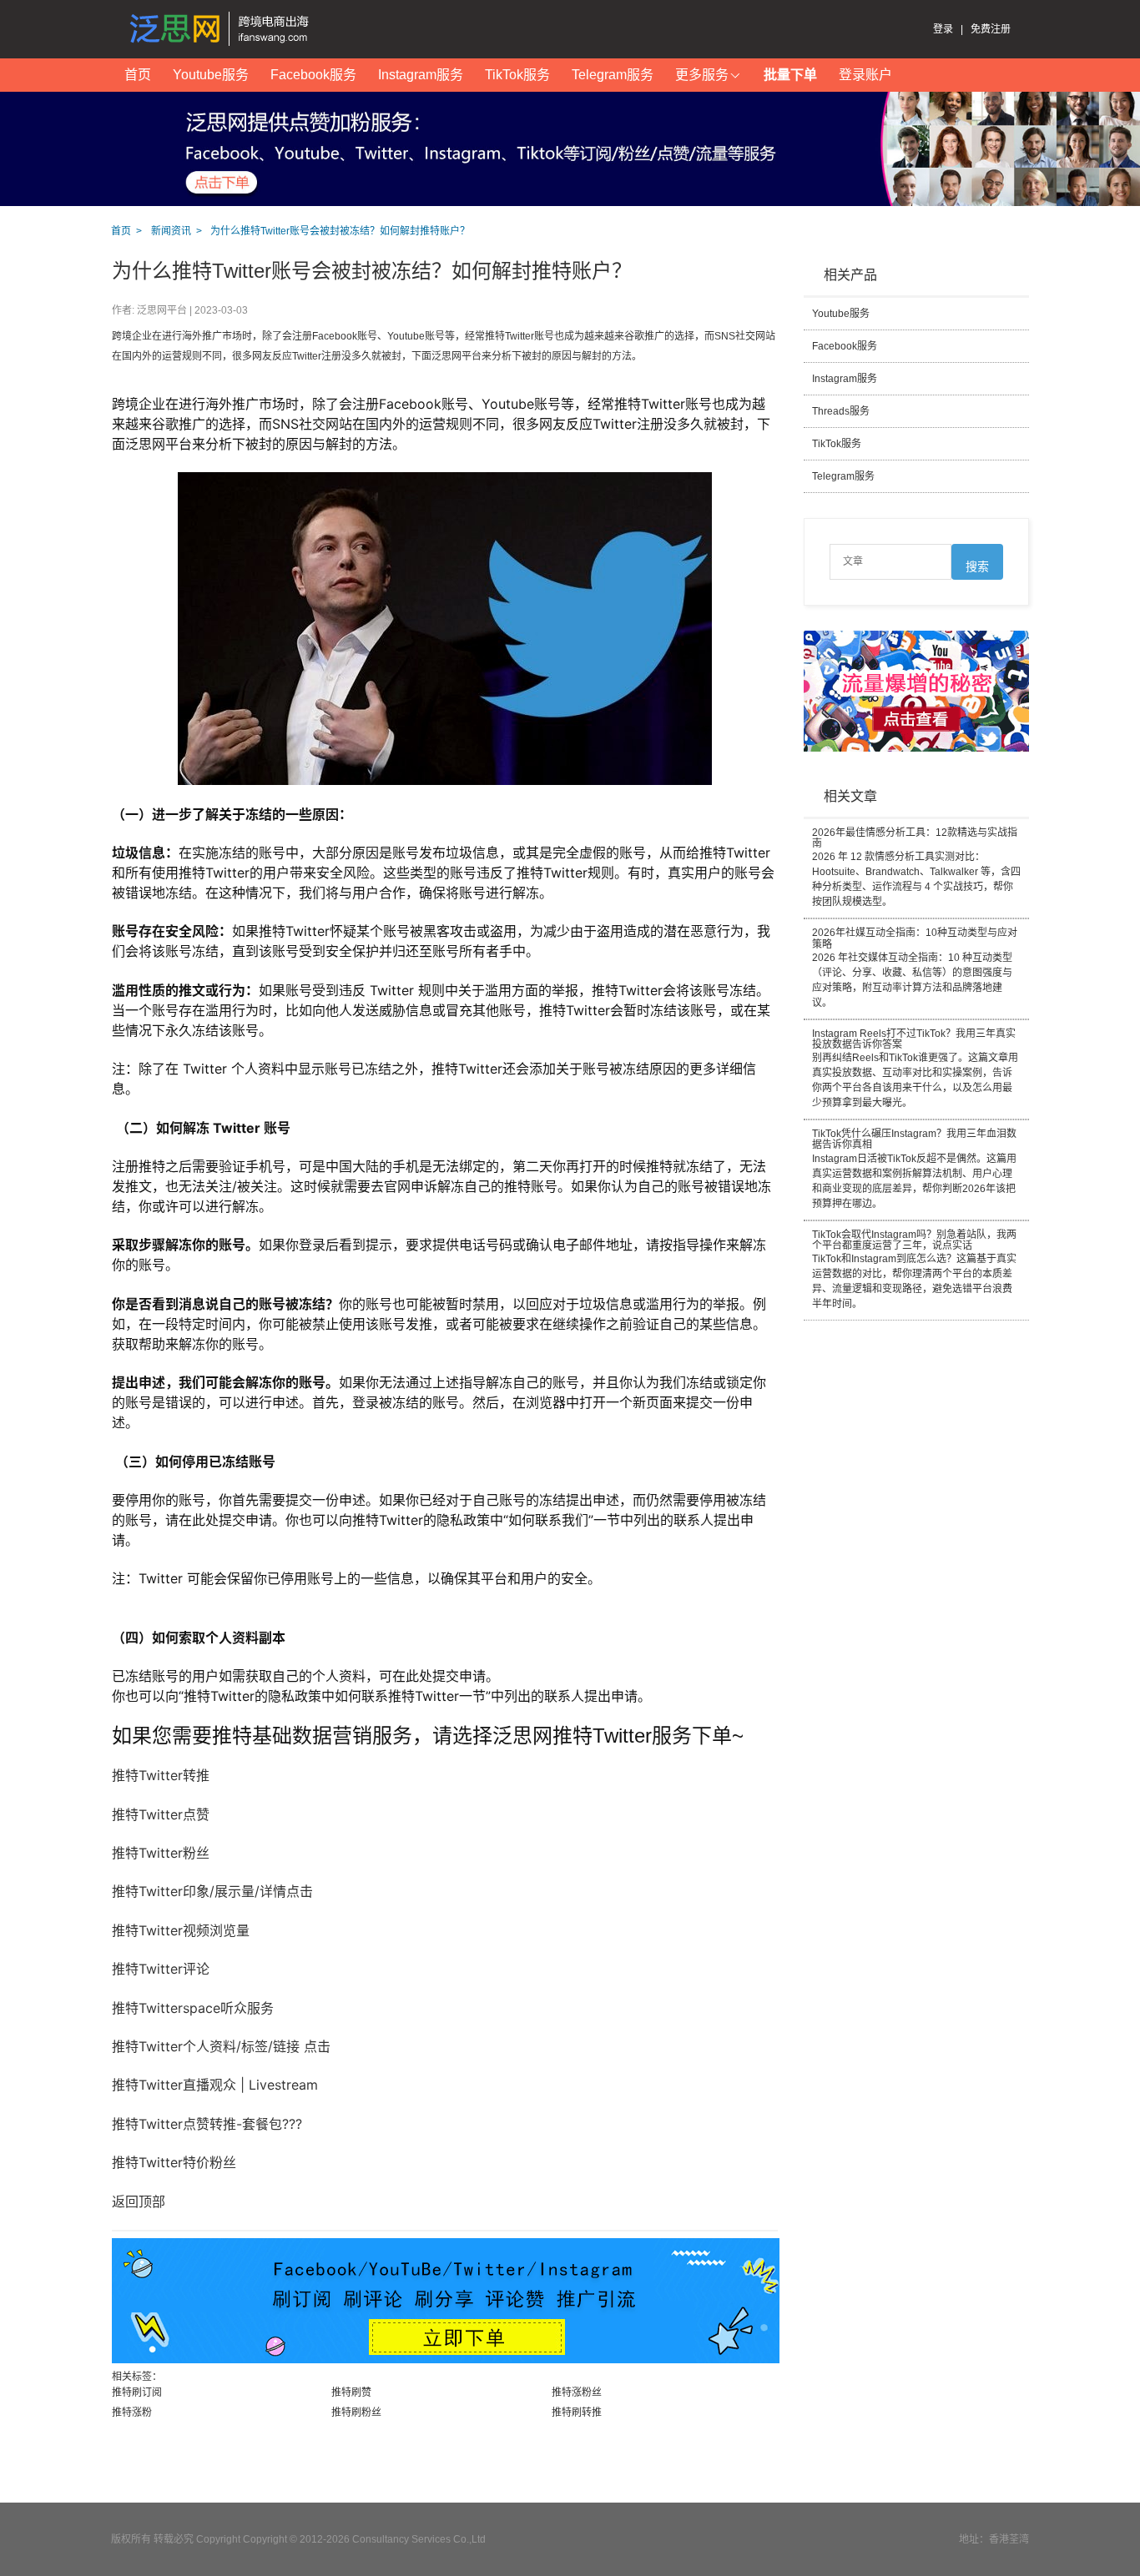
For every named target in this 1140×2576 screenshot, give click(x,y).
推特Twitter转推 (161, 1775)
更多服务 (702, 75)
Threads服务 (841, 411)
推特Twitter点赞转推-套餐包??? (207, 2124)
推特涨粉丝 (577, 2392)
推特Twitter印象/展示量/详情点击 (212, 1891)
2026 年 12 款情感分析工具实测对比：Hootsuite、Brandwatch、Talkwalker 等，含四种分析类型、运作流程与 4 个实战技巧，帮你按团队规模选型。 (916, 868)
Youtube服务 (211, 75)
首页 (138, 75)
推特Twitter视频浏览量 (181, 1930)
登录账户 (865, 75)
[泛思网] (223, 29)
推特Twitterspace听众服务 (193, 2008)
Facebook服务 (313, 75)
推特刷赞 (351, 2392)
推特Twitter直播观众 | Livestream (215, 2085)
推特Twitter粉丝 (161, 1853)
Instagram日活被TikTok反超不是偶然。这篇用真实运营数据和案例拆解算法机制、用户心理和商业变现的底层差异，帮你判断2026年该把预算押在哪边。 (914, 1169)
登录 (943, 29)
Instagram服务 (421, 75)
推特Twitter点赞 (161, 1814)
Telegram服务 (613, 75)
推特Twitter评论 (161, 1969)
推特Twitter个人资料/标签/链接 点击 (221, 2046)
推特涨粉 (132, 2412)
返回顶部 (139, 2201)
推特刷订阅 (137, 2392)
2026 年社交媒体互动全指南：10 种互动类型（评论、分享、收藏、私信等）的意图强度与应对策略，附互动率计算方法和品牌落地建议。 (915, 968)
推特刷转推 (577, 2412)
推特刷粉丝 (356, 2412)
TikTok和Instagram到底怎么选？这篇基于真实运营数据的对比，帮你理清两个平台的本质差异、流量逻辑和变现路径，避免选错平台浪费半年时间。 (914, 1270)
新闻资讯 (171, 231)
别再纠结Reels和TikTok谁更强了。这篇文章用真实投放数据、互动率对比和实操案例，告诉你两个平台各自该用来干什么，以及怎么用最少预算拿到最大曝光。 (915, 1069)
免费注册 (991, 29)
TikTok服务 (517, 75)
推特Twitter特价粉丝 (174, 2162)
